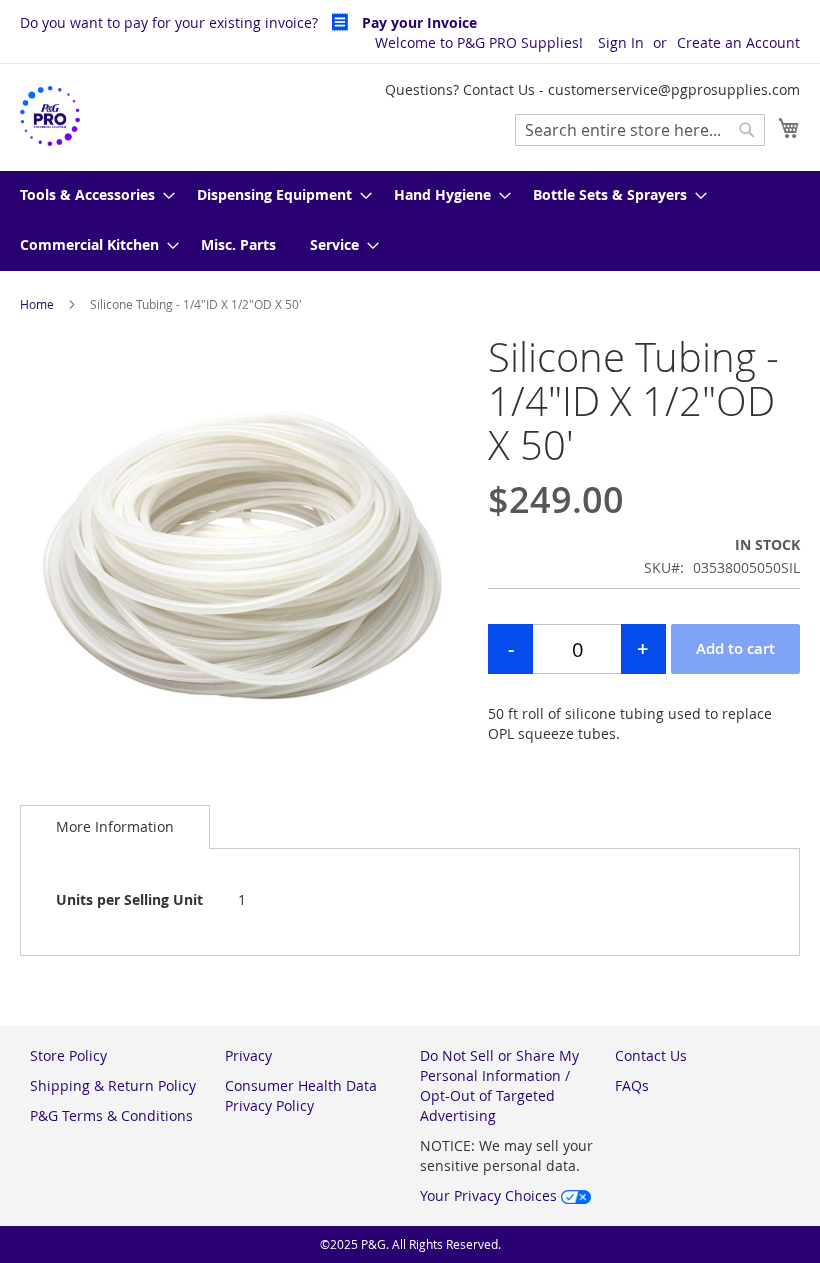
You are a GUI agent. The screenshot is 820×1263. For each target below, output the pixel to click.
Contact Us (651, 1055)
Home (37, 304)
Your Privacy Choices (490, 1195)
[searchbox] (640, 130)
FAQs (632, 1085)
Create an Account (738, 42)
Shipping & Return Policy (113, 1085)
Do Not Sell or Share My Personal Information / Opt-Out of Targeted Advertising (499, 1085)
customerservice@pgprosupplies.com (674, 89)
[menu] (410, 221)
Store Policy (68, 1055)
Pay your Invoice (417, 22)
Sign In (621, 42)
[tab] (115, 826)
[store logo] (50, 116)
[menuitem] (91, 196)
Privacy (248, 1055)
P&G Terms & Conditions (111, 1115)
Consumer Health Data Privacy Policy (301, 1095)
